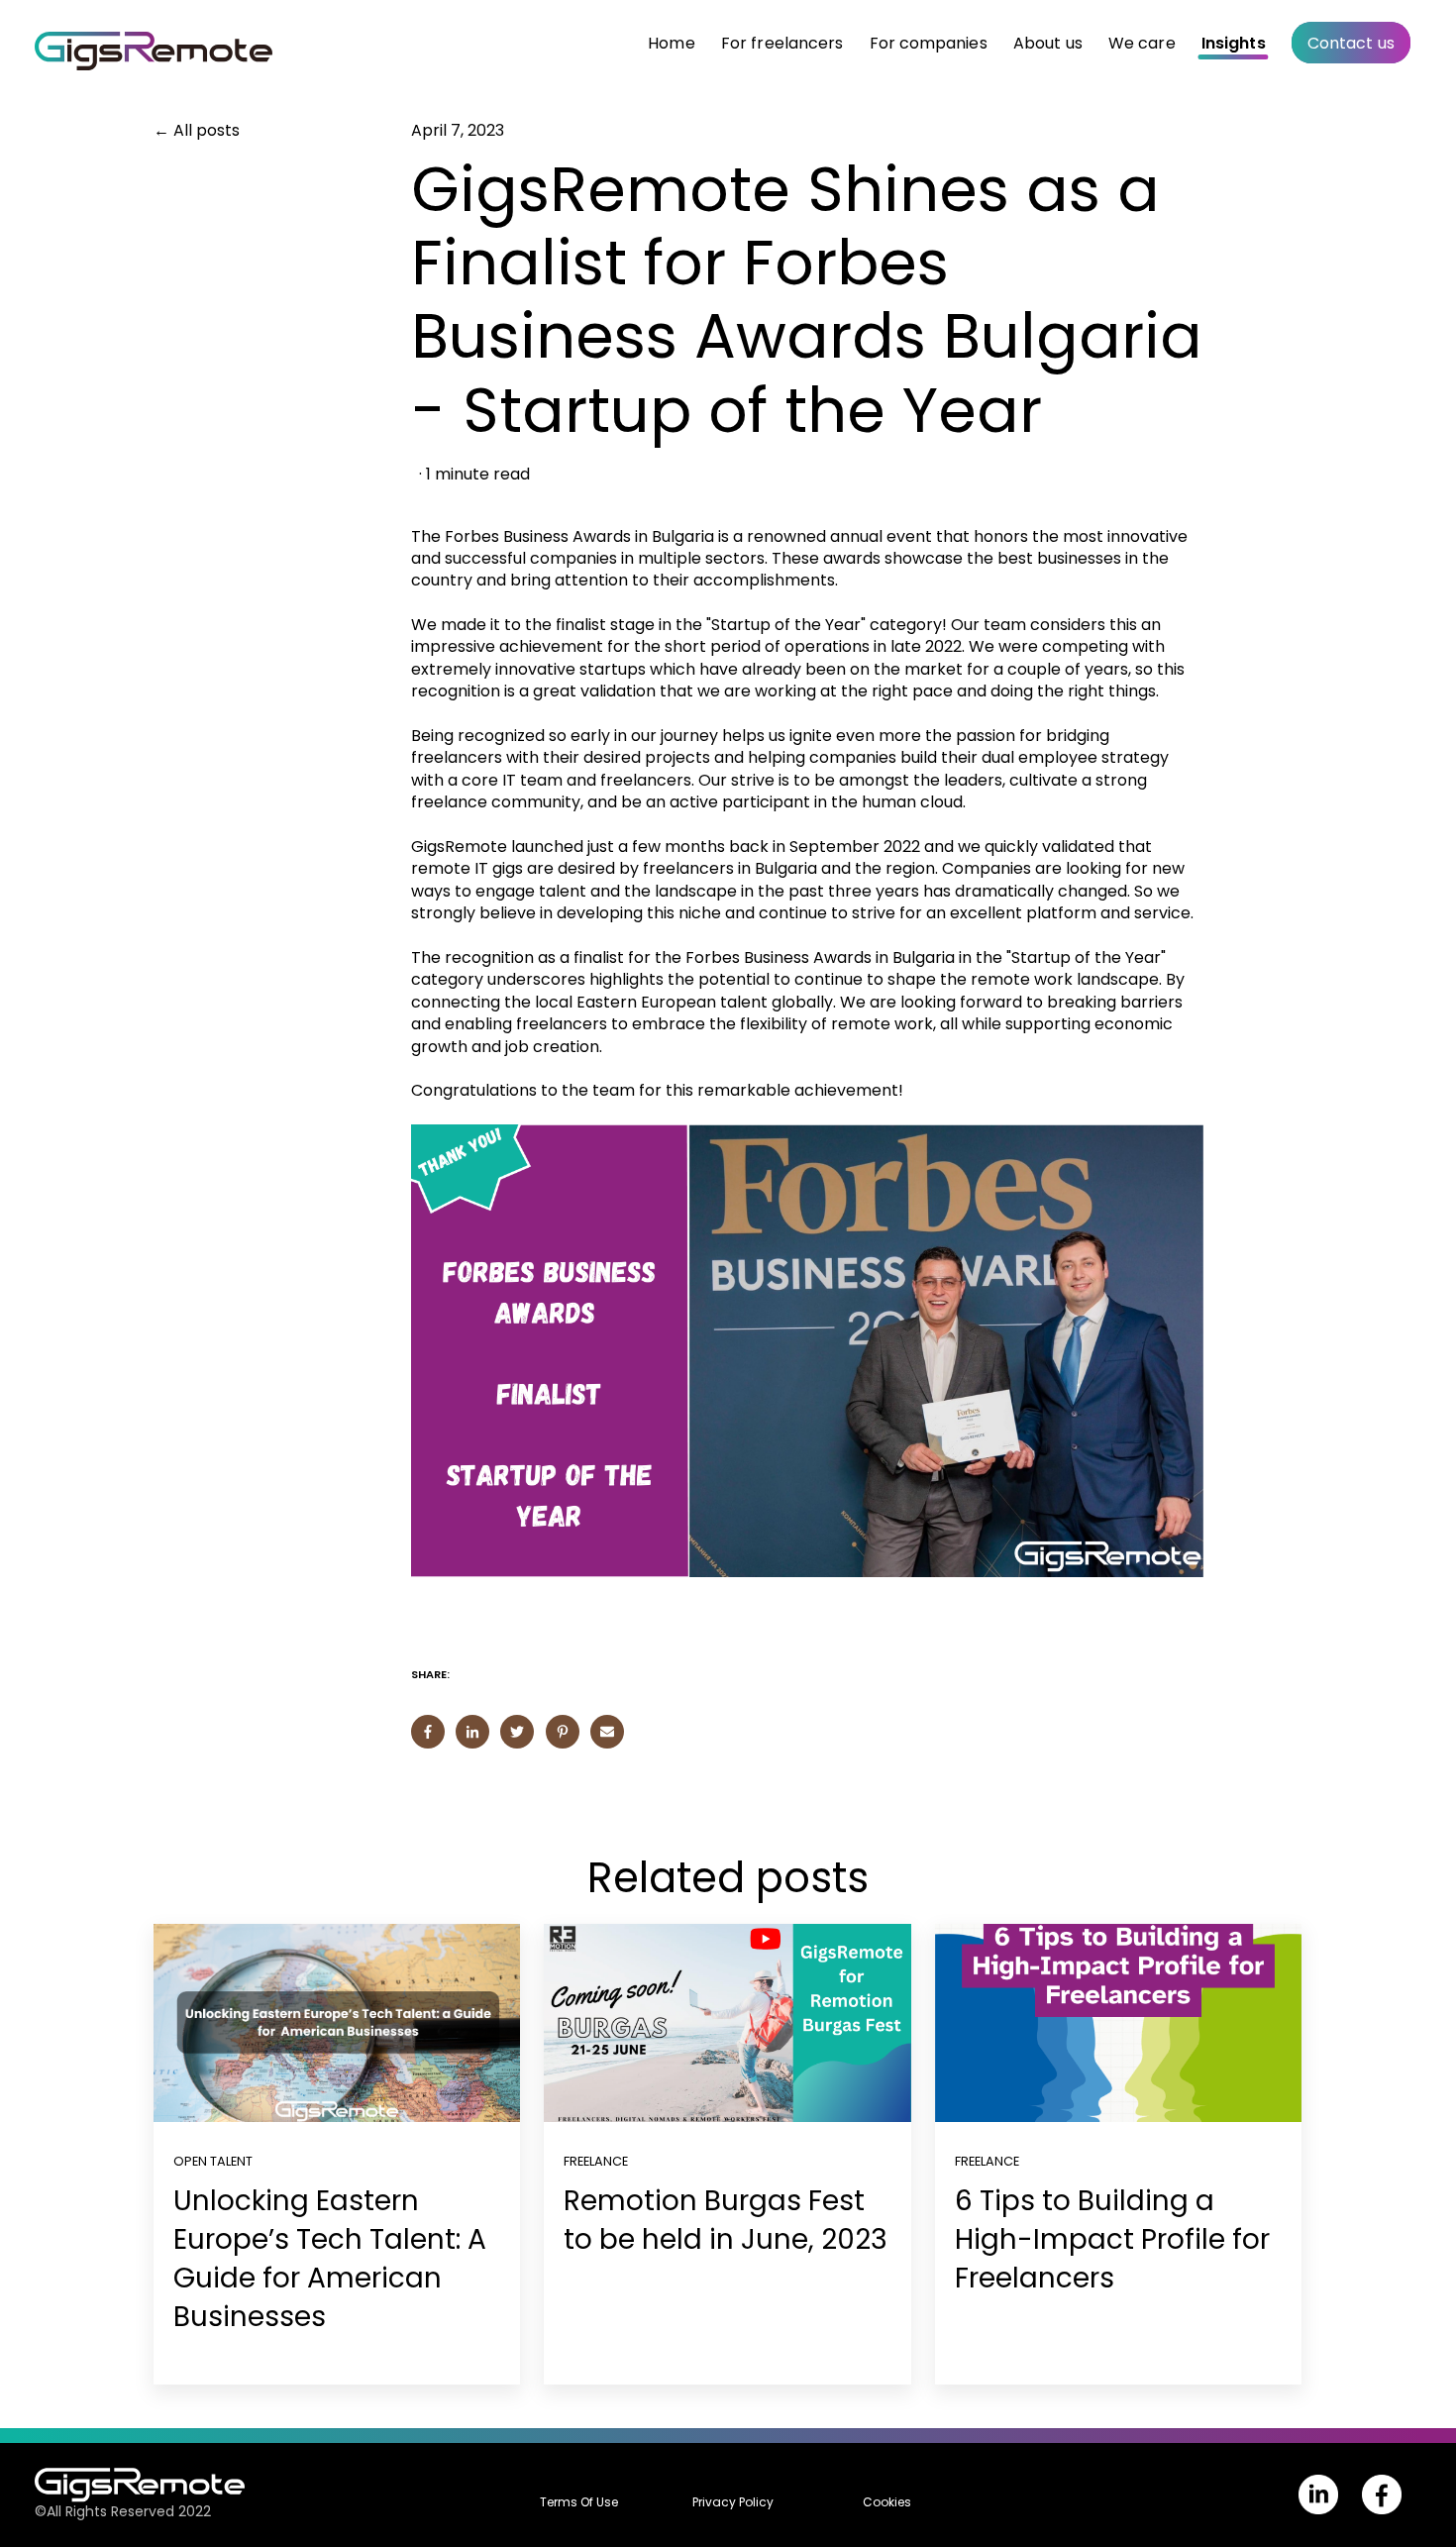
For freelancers (782, 43)
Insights (1234, 43)
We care (1142, 43)
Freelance (596, 2161)
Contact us (1351, 43)
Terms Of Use (579, 2502)
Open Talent (213, 2161)
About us (1048, 43)
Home (671, 43)
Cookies (887, 2502)
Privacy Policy (733, 2502)
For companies (929, 43)
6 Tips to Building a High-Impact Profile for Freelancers (1112, 2239)
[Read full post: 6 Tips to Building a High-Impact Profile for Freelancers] (1118, 2023)
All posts (207, 131)
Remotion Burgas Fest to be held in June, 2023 (726, 2220)
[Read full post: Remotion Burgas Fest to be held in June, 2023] (727, 2023)
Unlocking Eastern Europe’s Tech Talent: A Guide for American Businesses (330, 2259)
